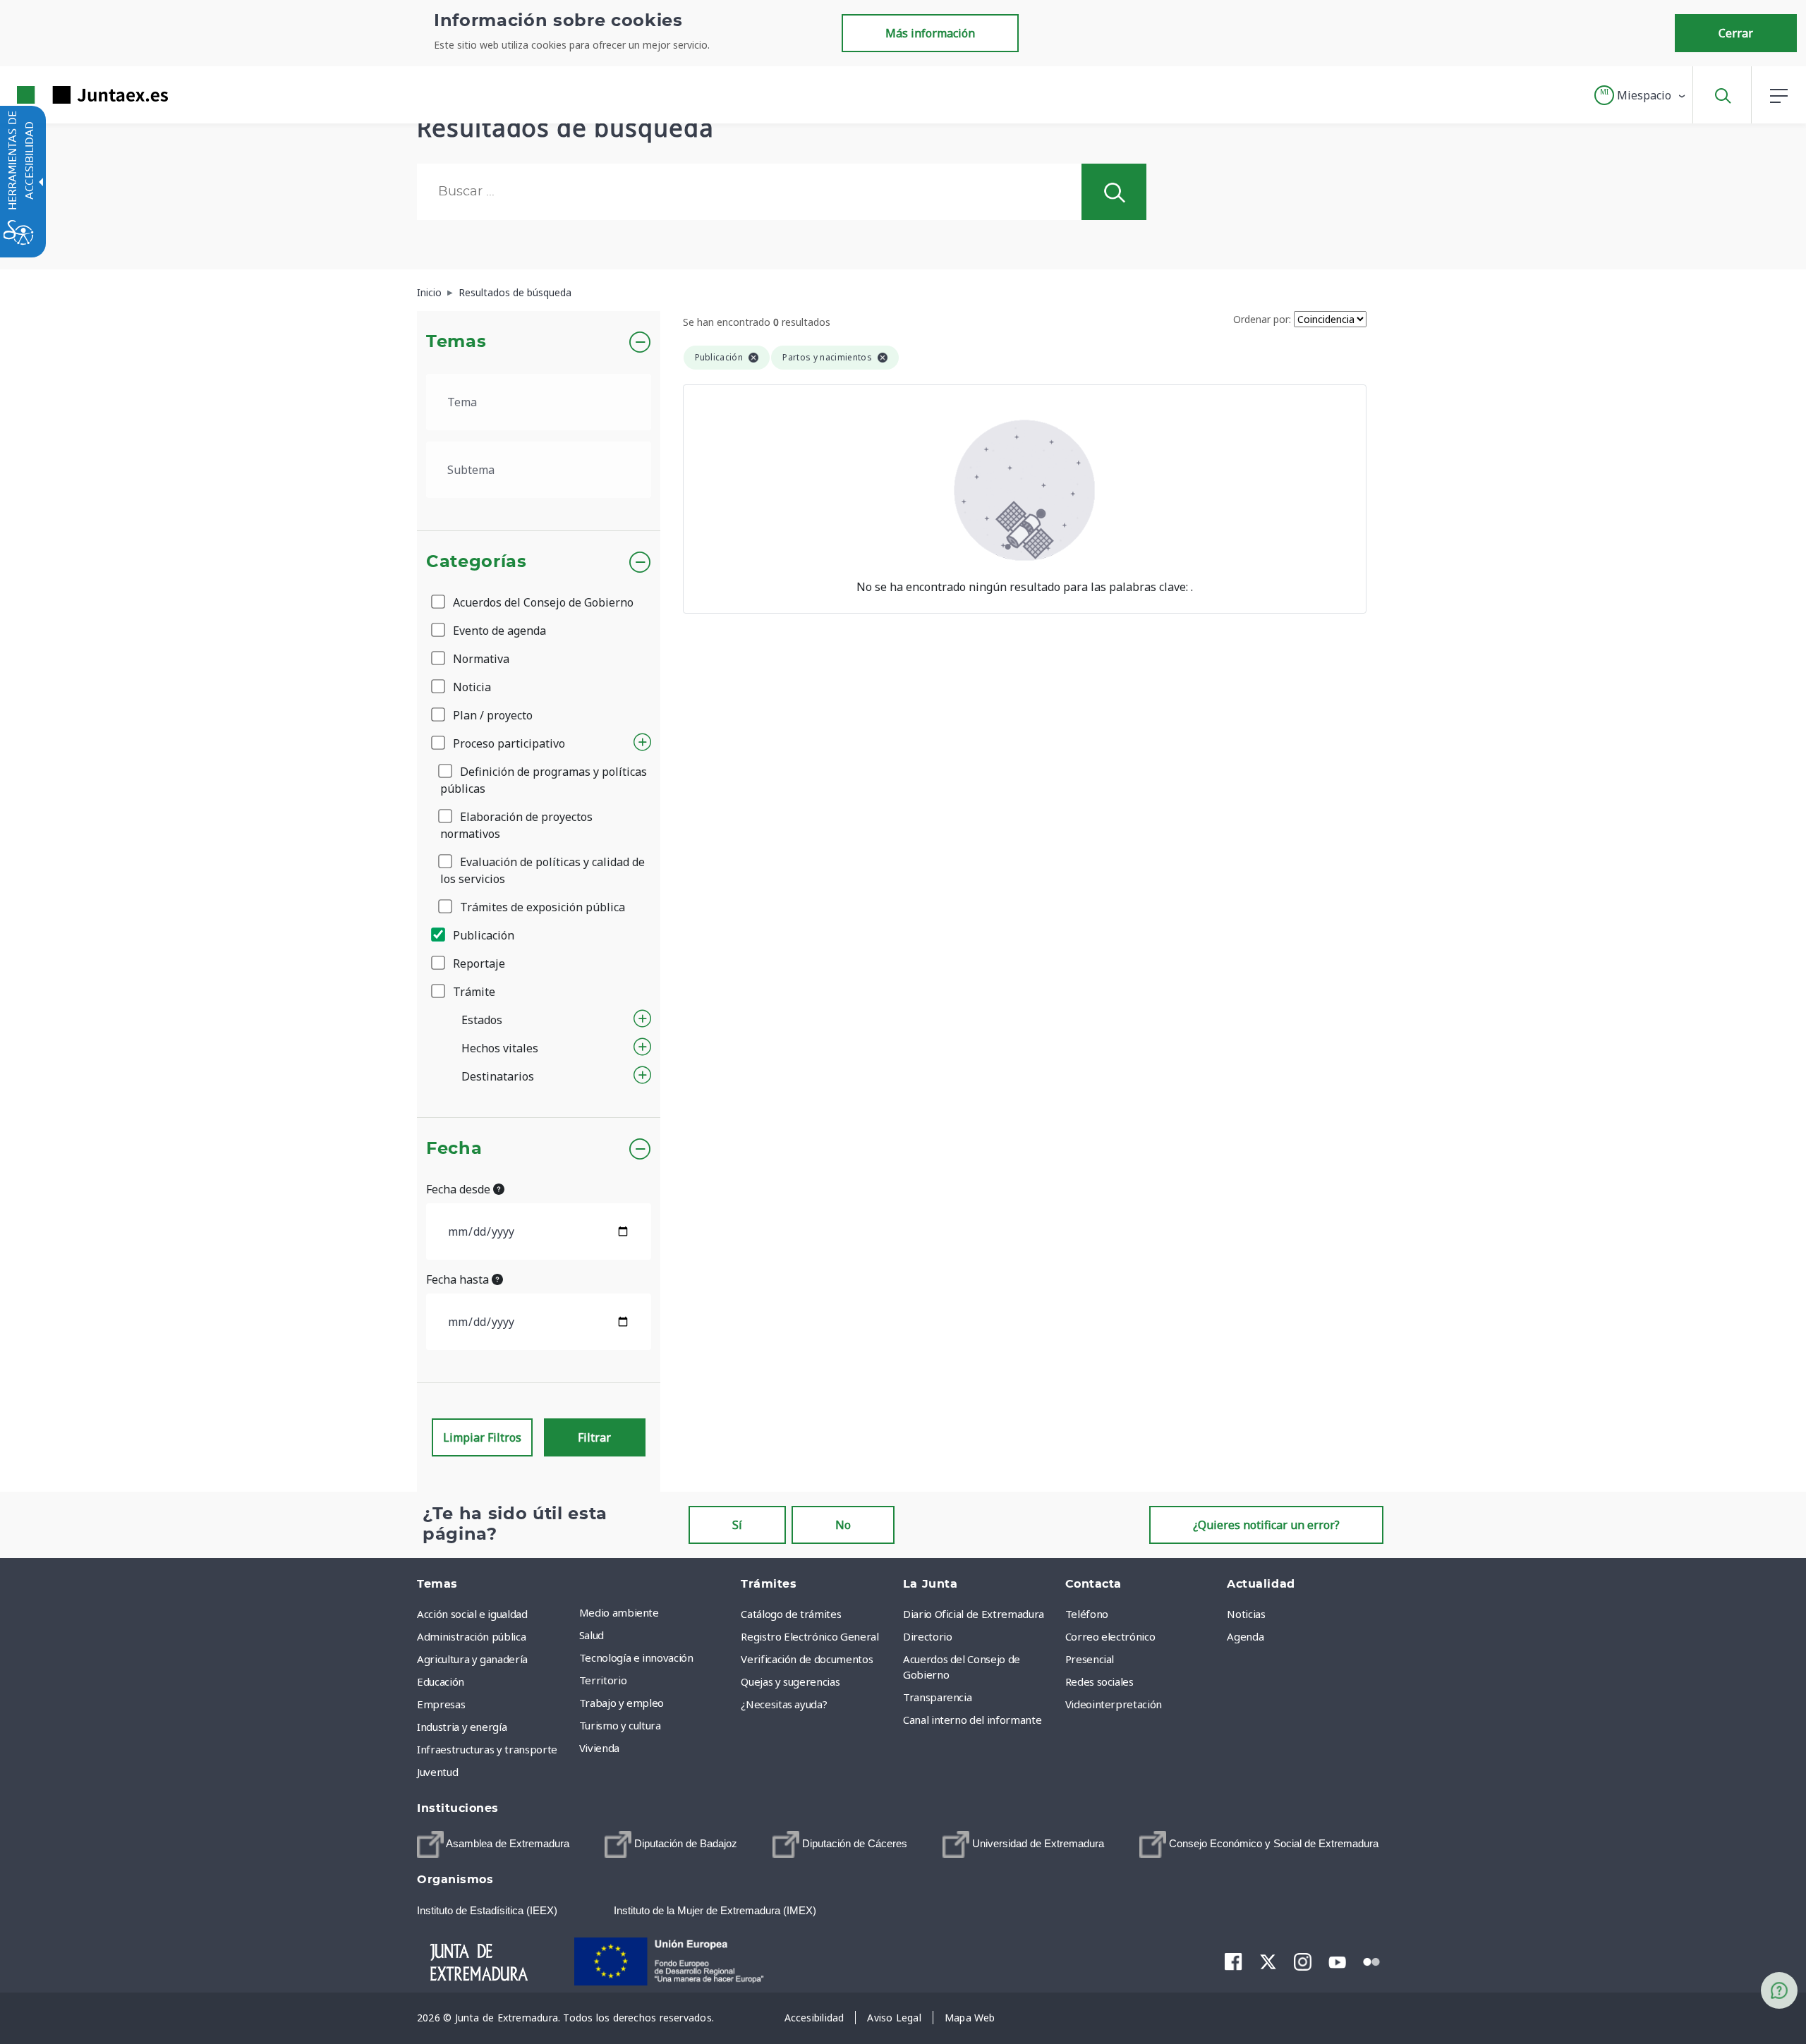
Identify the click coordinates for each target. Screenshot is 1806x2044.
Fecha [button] (454, 1149)
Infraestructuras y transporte (487, 1749)
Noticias (1246, 1614)
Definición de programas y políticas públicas (544, 780)
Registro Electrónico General (810, 1636)
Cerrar (1736, 33)
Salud (592, 1635)
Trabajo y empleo (622, 1703)
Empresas (441, 1704)
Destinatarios (498, 1076)
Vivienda (599, 1748)
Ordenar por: (1262, 319)
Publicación (482, 935)
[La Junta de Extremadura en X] (1268, 1961)
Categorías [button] (477, 562)
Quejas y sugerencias (790, 1681)
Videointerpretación (1114, 1704)
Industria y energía (462, 1727)
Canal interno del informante (972, 1720)
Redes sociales (1099, 1681)
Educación (441, 1681)
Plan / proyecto (491, 715)
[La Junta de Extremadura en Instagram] (1303, 1961)
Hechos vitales (500, 1048)
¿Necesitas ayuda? (784, 1704)
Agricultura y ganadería (472, 1659)
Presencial (1090, 1659)
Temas (456, 342)
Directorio (928, 1636)
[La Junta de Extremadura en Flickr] (1372, 1961)
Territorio (603, 1680)
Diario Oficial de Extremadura (974, 1614)
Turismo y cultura (620, 1725)
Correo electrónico (1110, 1636)
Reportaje (478, 963)
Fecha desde (460, 1189)
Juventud (437, 1772)
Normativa (480, 659)
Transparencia (937, 1697)
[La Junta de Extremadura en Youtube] (1337, 1961)
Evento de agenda (498, 631)
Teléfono (1087, 1614)
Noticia (471, 687)
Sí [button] (737, 1525)
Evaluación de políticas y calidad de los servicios (543, 870)
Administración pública (471, 1636)
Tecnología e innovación (636, 1657)
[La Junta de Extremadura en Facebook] (1234, 1961)
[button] (1641, 95)
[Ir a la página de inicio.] (67, 95)
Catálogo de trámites (791, 1614)
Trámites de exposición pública (541, 907)
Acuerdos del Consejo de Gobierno (542, 602)
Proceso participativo (508, 743)
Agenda (1245, 1636)
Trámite (473, 992)
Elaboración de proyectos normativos (516, 825)
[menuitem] (657, 1612)
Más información (930, 33)
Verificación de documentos (807, 1659)
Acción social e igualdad (472, 1614)
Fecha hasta (459, 1279)
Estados (482, 1020)
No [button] (843, 1525)
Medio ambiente (619, 1612)
